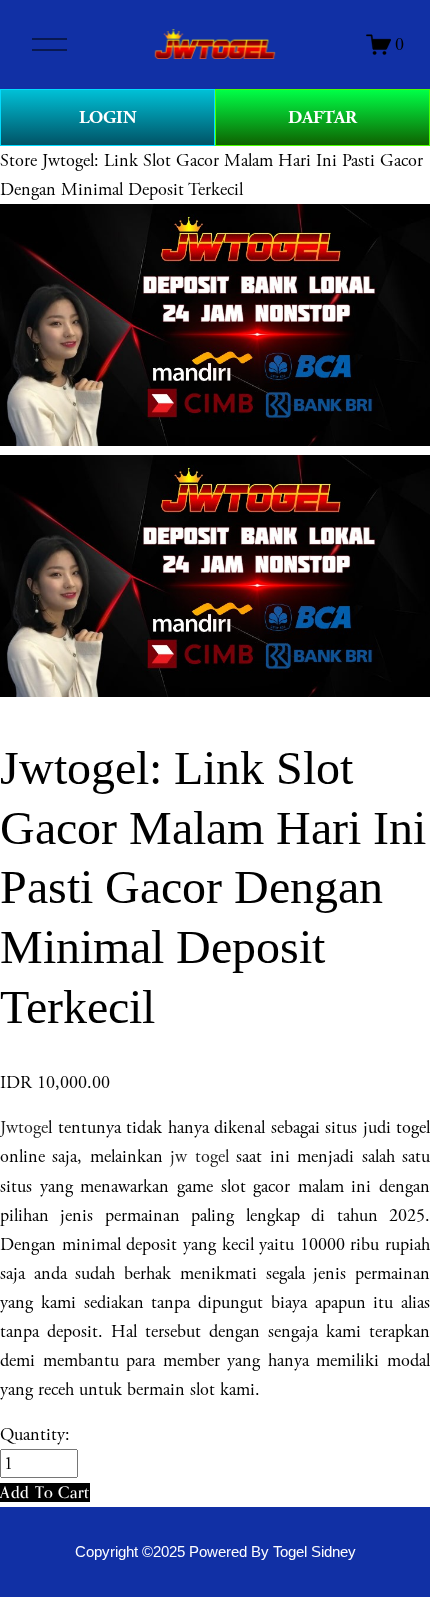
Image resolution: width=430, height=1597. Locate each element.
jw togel (199, 1156)
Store (18, 160)
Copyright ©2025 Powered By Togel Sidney (215, 1552)
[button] (45, 1492)
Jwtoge (24, 1127)
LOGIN (108, 117)
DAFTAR (322, 117)
